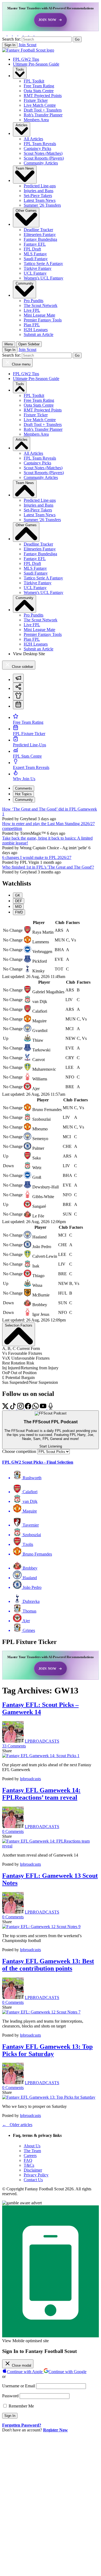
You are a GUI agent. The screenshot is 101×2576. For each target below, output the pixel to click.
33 (14, 1746)
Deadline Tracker (38, 230)
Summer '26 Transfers (42, 205)
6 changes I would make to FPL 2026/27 (37, 857)
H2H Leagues (36, 330)
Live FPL (32, 310)
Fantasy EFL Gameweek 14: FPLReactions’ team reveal (41, 1794)
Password (10, 2396)
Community (25, 283)
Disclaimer (33, 2170)
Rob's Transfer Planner (43, 115)
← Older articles (17, 2125)
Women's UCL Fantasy (43, 278)
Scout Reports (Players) (44, 158)
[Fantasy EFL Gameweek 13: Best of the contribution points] (41, 2012)
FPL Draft (32, 249)
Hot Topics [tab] (23, 794)
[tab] (18, 678)
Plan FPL (32, 325)
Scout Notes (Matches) (43, 153)
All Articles (33, 139)
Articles (22, 125)
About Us (32, 2146)
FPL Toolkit (34, 81)
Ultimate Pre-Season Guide (36, 64)
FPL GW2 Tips (26, 59)
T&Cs (29, 2165)
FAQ (28, 2160)
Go (77, 39)
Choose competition (19, 1451)
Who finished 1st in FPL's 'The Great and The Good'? (48, 867)
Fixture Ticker (36, 100)
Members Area (36, 120)
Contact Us (33, 2180)
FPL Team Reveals (40, 144)
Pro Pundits (34, 301)
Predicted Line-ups (40, 186)
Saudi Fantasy (36, 259)
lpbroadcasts (30, 1779)
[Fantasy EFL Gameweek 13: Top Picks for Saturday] (49, 2097)
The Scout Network (41, 305)
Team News (25, 168)
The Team (32, 2151)
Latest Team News (40, 200)
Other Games (26, 211)
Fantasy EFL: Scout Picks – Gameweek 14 (40, 1708)
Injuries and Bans (39, 191)
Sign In (10, 45)
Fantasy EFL (35, 244)
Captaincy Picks (37, 148)
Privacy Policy (36, 2175)
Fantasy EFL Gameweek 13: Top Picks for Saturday (47, 2050)
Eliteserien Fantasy (40, 234)
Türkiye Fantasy (38, 268)
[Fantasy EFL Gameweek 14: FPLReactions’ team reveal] (50, 1846)
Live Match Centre (40, 105)
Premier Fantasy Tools (43, 320)
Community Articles (41, 163)
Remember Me (21, 2406)
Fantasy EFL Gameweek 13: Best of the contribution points (48, 1965)
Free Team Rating (39, 86)
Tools (20, 69)
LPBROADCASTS (42, 1741)
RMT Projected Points (43, 96)
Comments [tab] (24, 788)
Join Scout (27, 45)
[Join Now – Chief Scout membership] (50, 17)
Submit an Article (39, 334)
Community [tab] (24, 800)
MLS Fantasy (35, 254)
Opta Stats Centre (39, 91)
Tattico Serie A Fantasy (43, 264)
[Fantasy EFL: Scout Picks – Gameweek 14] (41, 1756)
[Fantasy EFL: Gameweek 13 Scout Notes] (41, 1927)
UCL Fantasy (35, 273)
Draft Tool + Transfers (43, 110)
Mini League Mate (39, 315)
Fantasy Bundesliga (40, 239)
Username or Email (19, 2386)
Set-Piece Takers (38, 196)
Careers (30, 2156)
